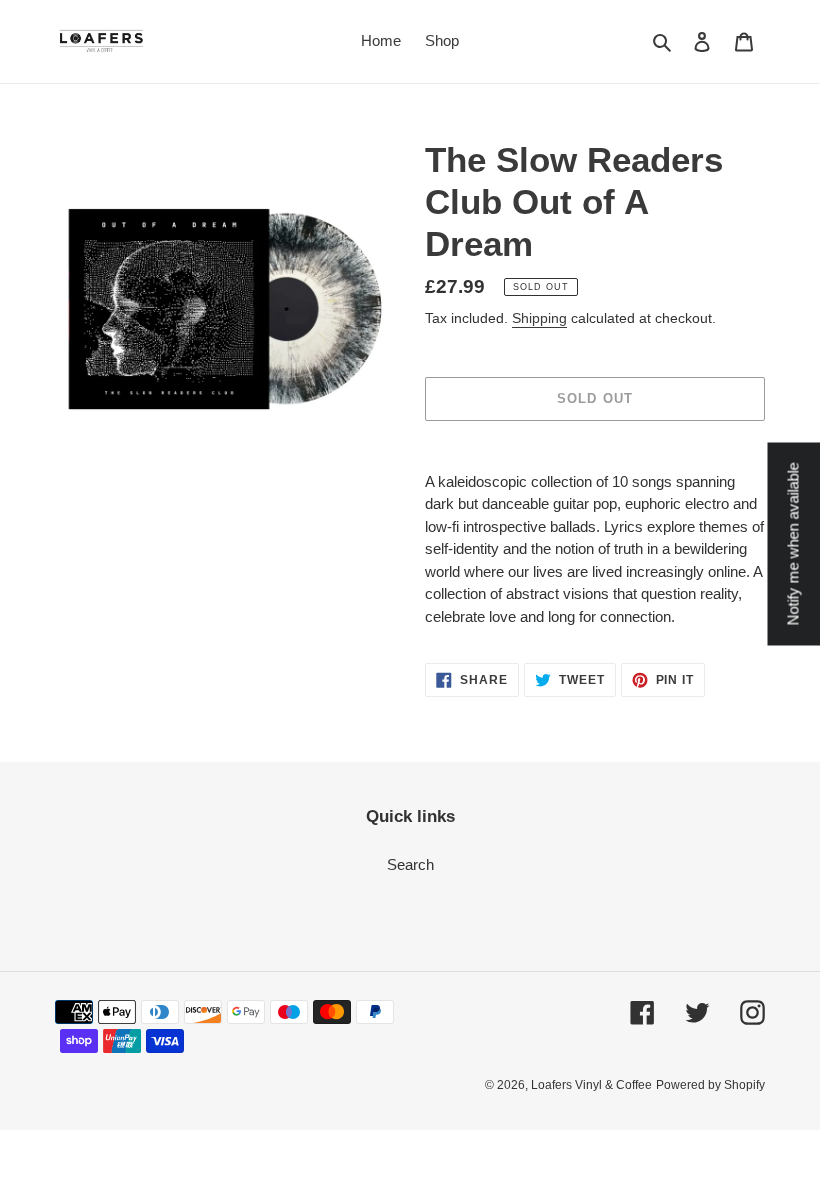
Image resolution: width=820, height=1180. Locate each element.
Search (410, 864)
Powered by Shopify (710, 1085)
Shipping (539, 318)
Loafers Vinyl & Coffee (591, 1085)
